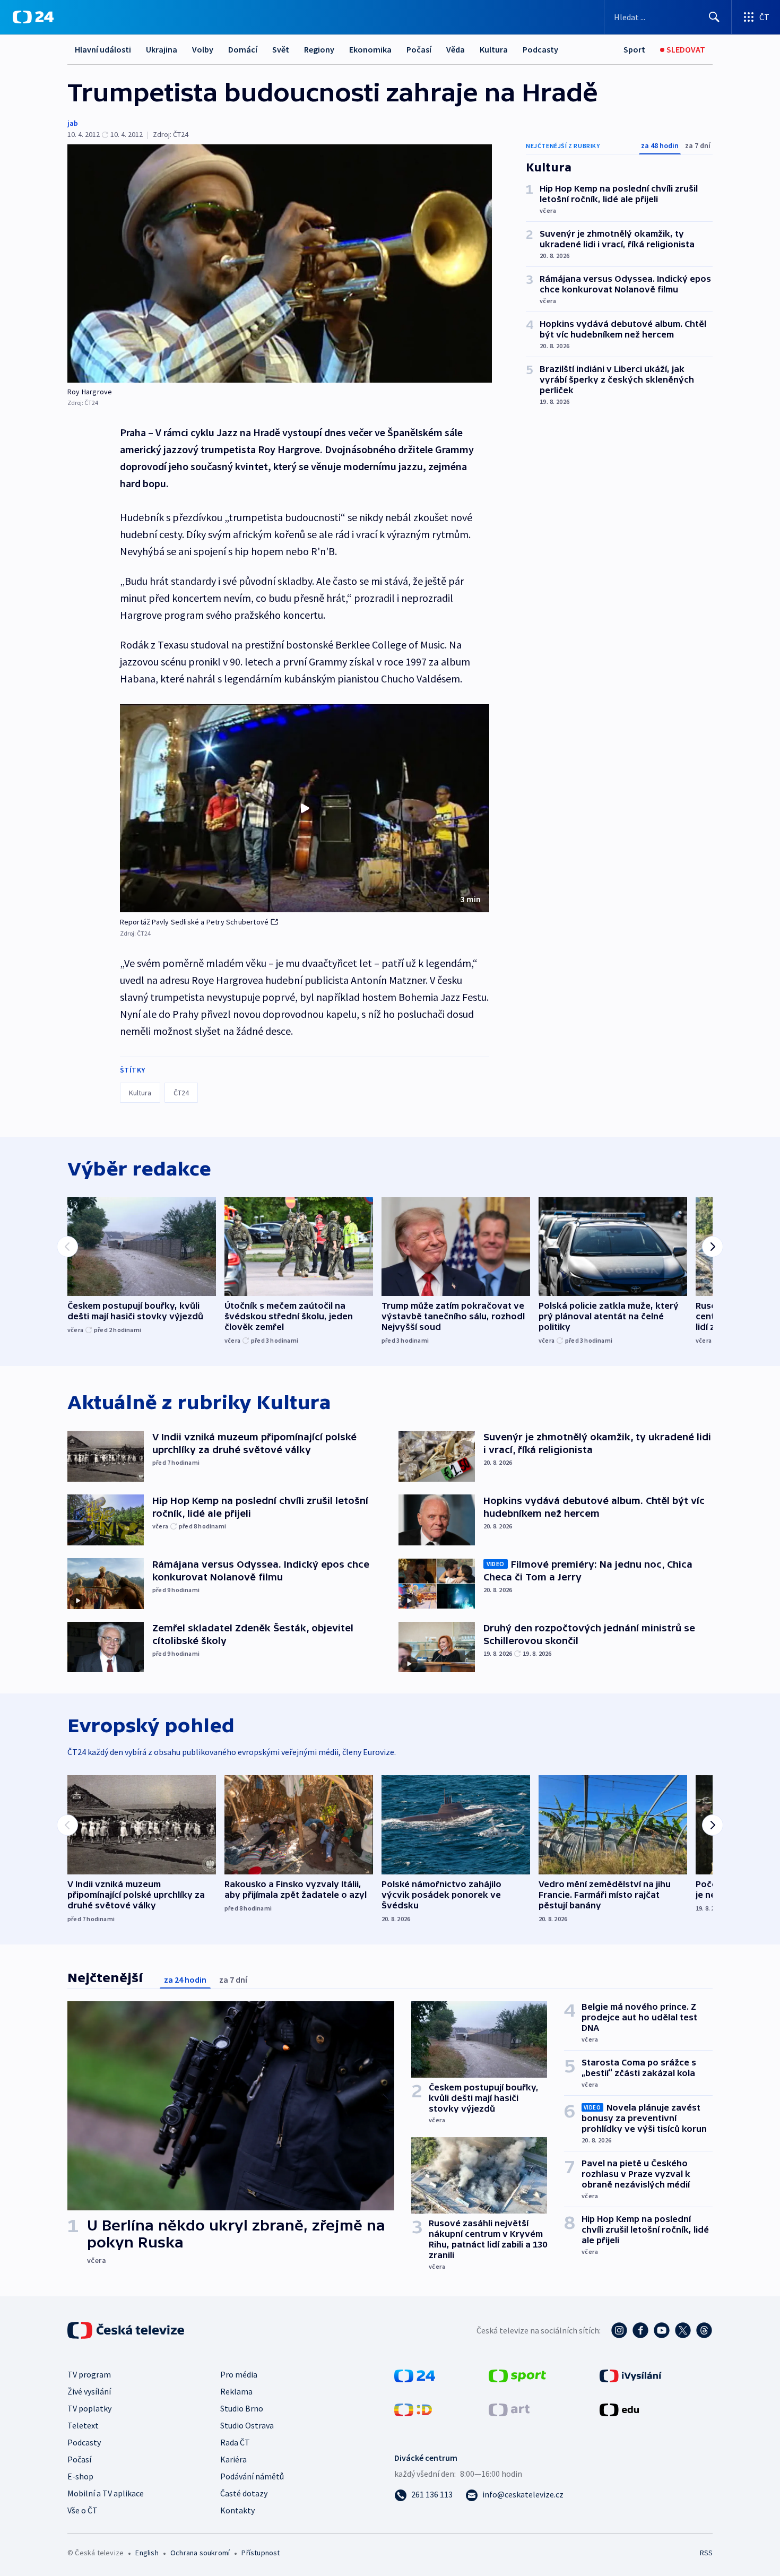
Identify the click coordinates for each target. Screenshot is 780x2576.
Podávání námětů (252, 2476)
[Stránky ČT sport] (517, 2375)
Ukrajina (162, 49)
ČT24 (181, 1093)
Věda (456, 49)
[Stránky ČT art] (509, 2409)
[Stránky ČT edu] (619, 2409)
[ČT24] (33, 17)
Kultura (494, 49)
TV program (89, 2374)
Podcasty (540, 49)
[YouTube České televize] (662, 2330)
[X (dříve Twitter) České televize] (683, 2330)
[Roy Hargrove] (280, 263)
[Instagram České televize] (619, 2330)
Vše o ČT (83, 2510)
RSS (706, 2553)
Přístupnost (261, 2553)
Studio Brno (242, 2408)
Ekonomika (370, 49)
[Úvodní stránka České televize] (127, 2330)
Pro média (239, 2374)
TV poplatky (89, 2408)
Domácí (243, 49)
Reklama (236, 2391)
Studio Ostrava (247, 2425)
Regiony (319, 49)
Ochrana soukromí (200, 2553)
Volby (203, 49)
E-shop (80, 2476)
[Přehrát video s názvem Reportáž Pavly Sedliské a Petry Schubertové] (305, 808)
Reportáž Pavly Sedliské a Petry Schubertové (194, 922)
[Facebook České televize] (640, 2330)
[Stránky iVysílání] (631, 2375)
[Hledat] (714, 17)
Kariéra (233, 2459)
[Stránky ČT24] (415, 2375)
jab (73, 123)
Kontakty (237, 2510)
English (147, 2553)
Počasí (419, 49)
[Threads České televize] (704, 2330)
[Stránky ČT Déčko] (413, 2409)
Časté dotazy (244, 2493)
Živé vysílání (89, 2391)
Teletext (83, 2425)
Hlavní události (103, 49)
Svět (281, 49)
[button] (305, 808)
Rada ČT (235, 2442)
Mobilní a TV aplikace (106, 2493)
